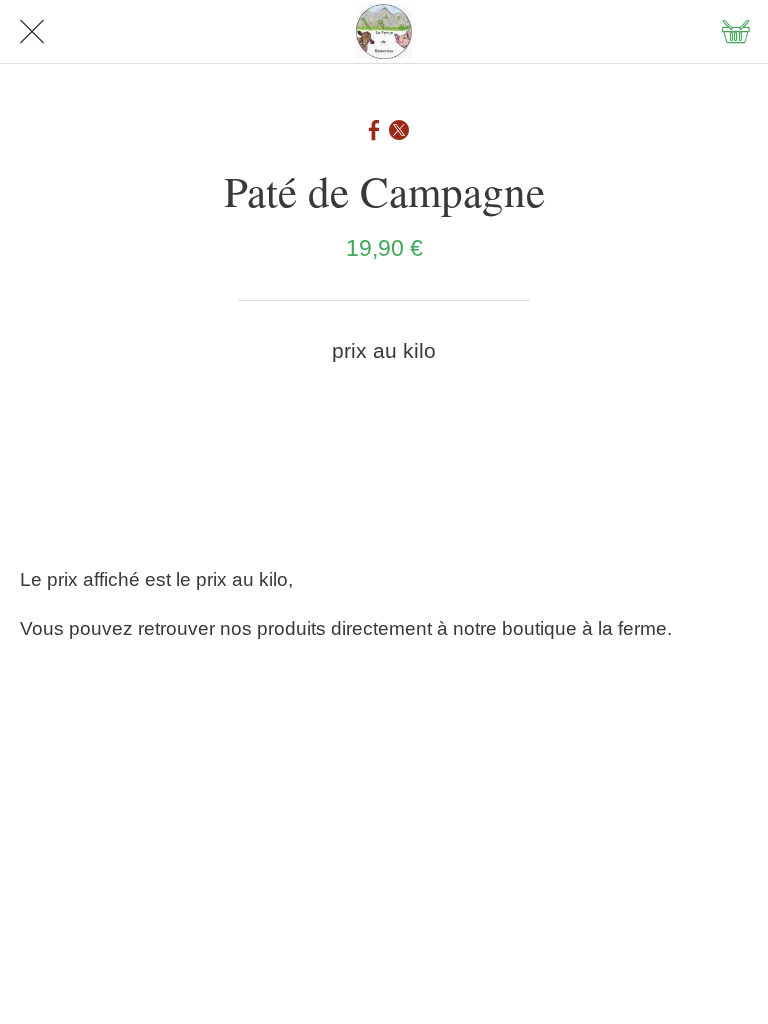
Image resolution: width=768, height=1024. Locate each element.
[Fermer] (32, 32)
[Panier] (736, 32)
